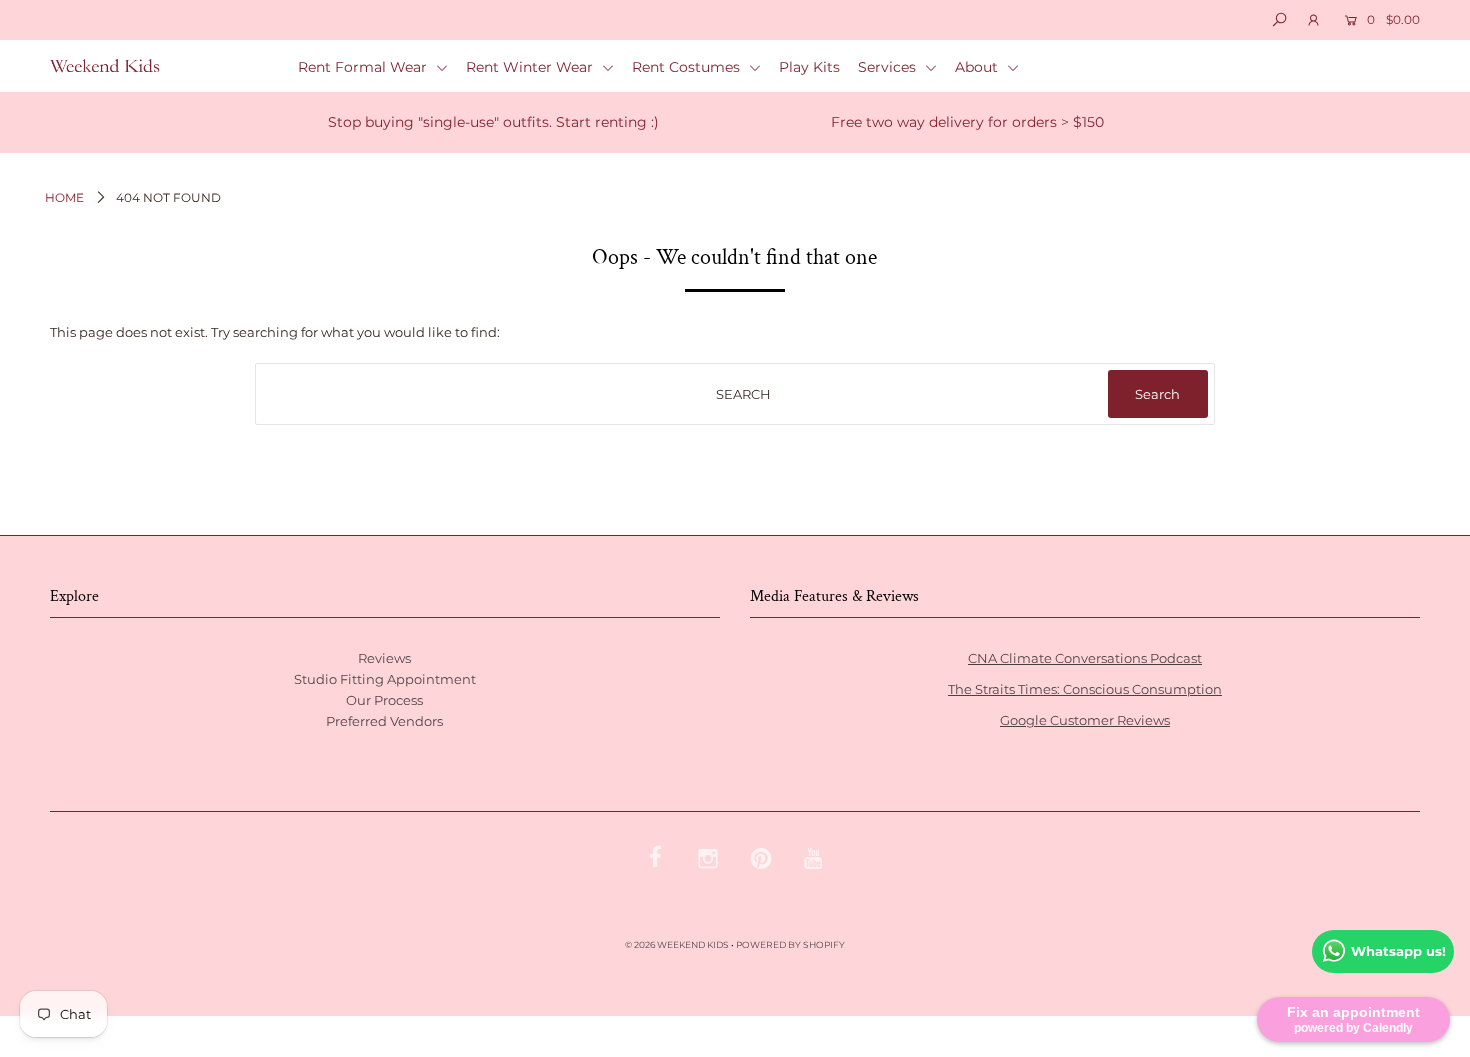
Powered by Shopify (790, 944)
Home (64, 197)
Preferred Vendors (384, 721)
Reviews (384, 658)
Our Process (384, 700)
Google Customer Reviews (1085, 720)
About (978, 67)
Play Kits (809, 67)
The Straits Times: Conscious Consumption (1085, 689)
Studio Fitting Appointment (385, 679)
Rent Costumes (688, 67)
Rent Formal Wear (364, 67)
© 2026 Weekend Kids (677, 944)
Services (889, 67)
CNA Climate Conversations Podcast (1085, 658)
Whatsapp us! (1398, 951)
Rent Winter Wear (531, 67)
